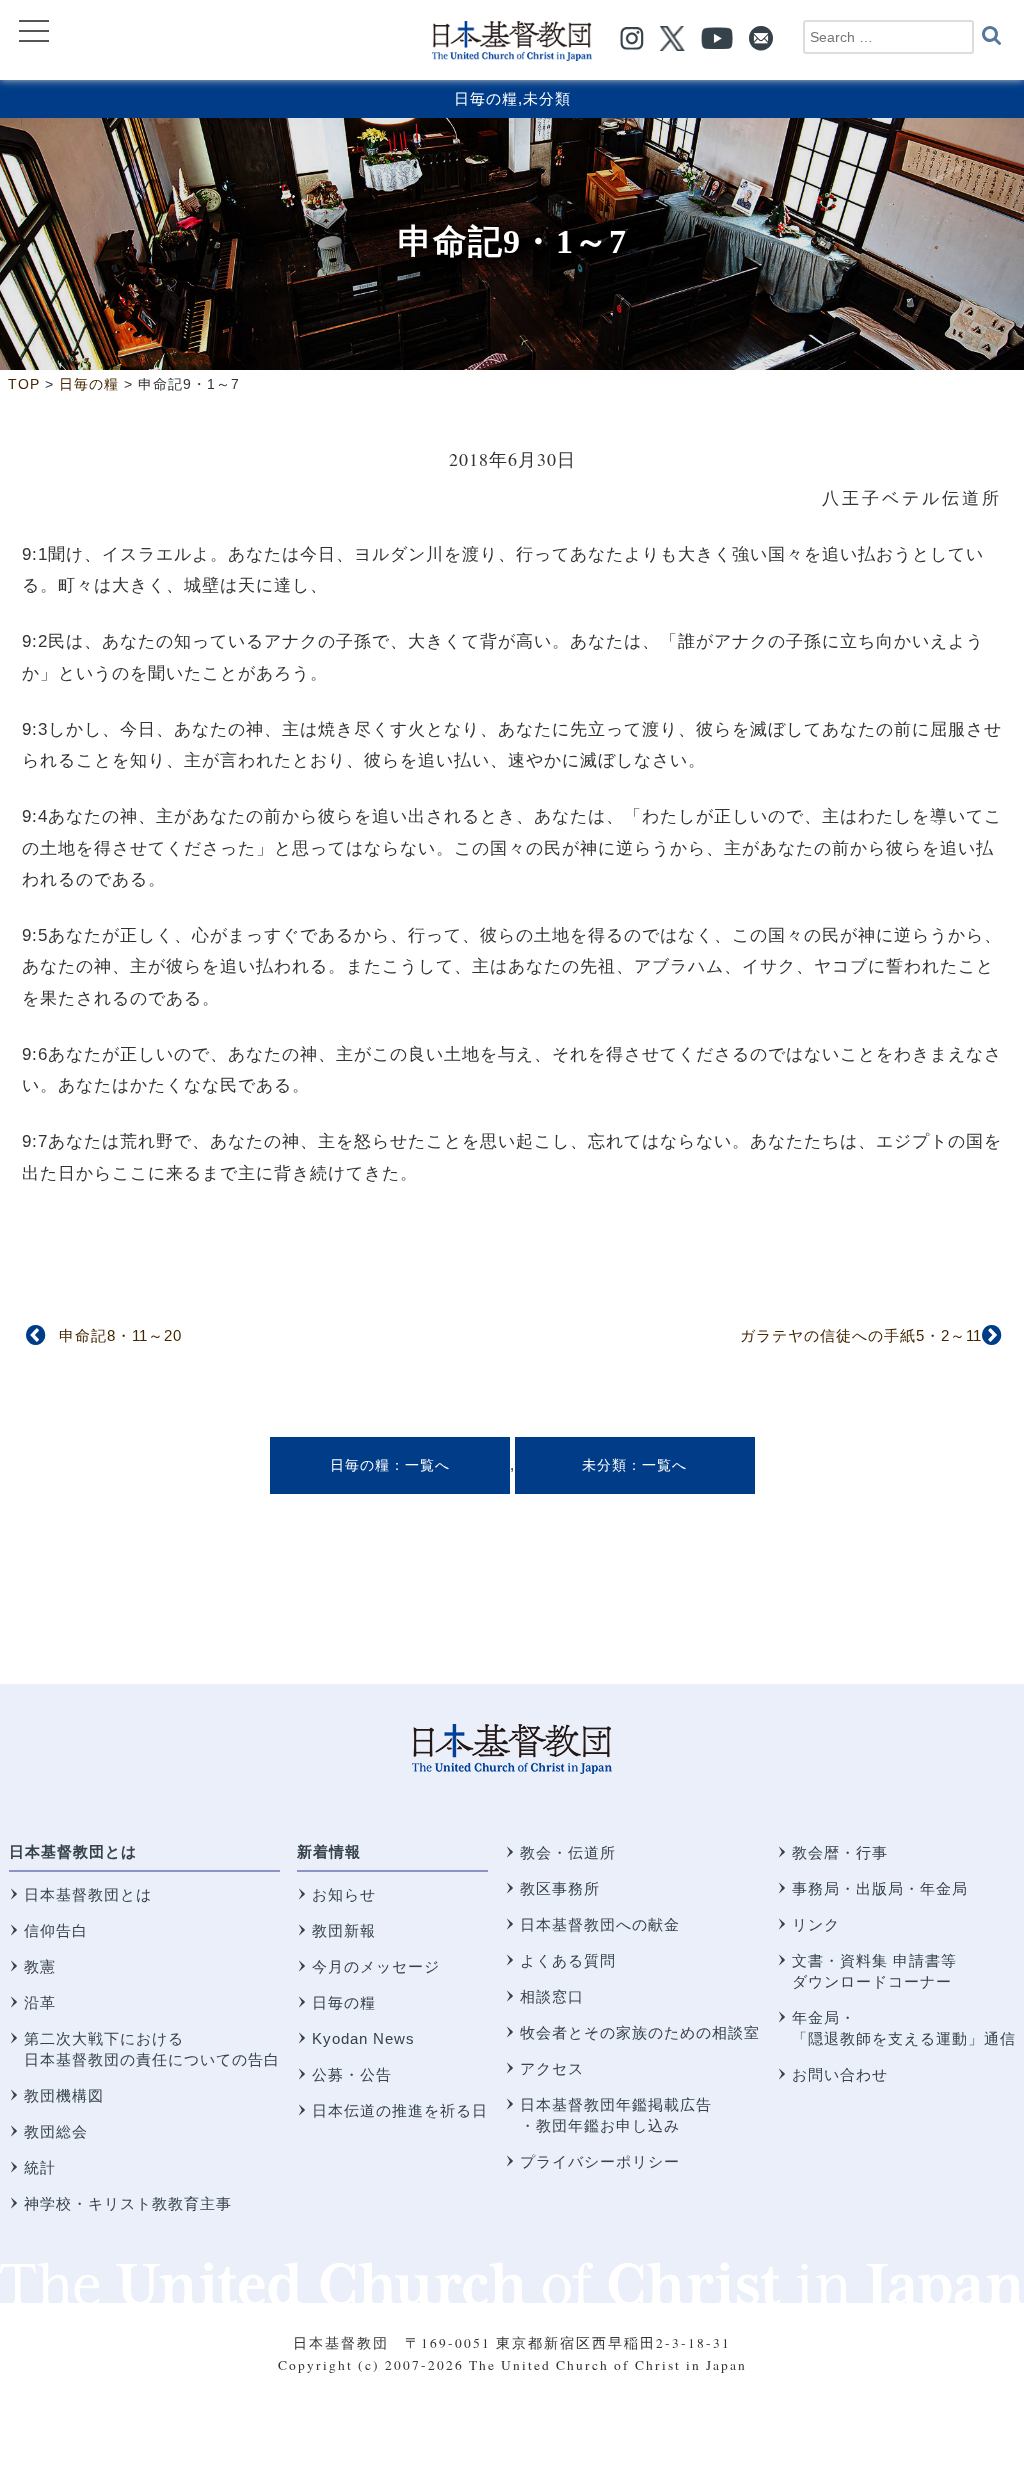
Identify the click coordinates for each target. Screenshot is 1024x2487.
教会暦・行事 (840, 1852)
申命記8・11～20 (120, 1335)
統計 (40, 2167)
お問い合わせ (840, 2074)
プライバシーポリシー (600, 2161)
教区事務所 (560, 1888)
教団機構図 (64, 2095)
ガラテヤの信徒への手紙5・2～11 (861, 1335)
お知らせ (344, 1894)
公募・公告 (352, 2074)
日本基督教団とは (73, 1851)
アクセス (552, 2068)
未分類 (547, 98)
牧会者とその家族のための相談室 (640, 2032)
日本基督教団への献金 (600, 1924)
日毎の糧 (486, 98)
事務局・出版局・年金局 (880, 1888)
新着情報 (329, 1851)
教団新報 (344, 1930)
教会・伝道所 (568, 1852)
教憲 (40, 1966)
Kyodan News (363, 2038)
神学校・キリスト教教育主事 (128, 2203)
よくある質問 (568, 1960)
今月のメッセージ (376, 1966)
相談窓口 (552, 1996)
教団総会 (56, 2131)
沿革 (40, 2002)
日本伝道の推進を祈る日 (400, 2110)
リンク (816, 1924)
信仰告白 (56, 1930)
